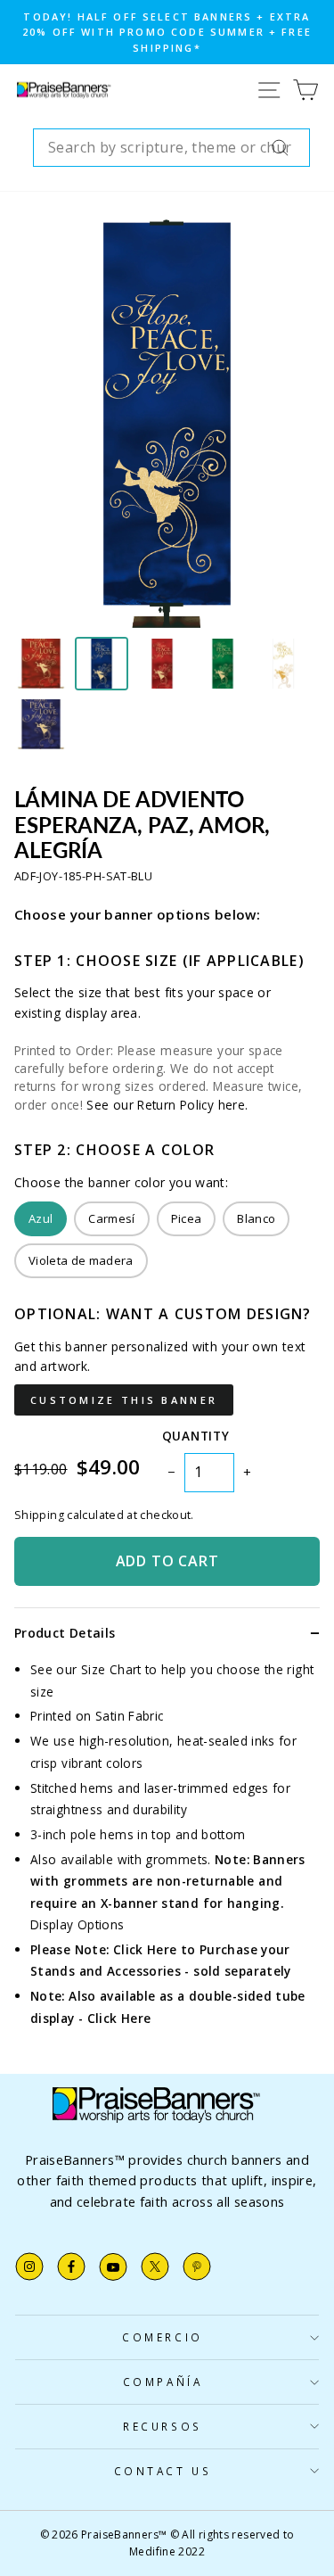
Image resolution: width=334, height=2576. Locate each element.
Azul (41, 1218)
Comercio (162, 2337)
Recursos (162, 2426)
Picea (187, 1218)
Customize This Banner (124, 1400)
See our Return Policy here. (167, 1105)
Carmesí (111, 1218)
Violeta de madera (81, 1260)
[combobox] (171, 148)
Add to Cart (167, 1561)
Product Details (65, 1633)
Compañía (163, 2382)
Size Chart (111, 1669)
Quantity (196, 1436)
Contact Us (163, 2471)
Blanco (256, 1218)
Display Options (77, 1924)
